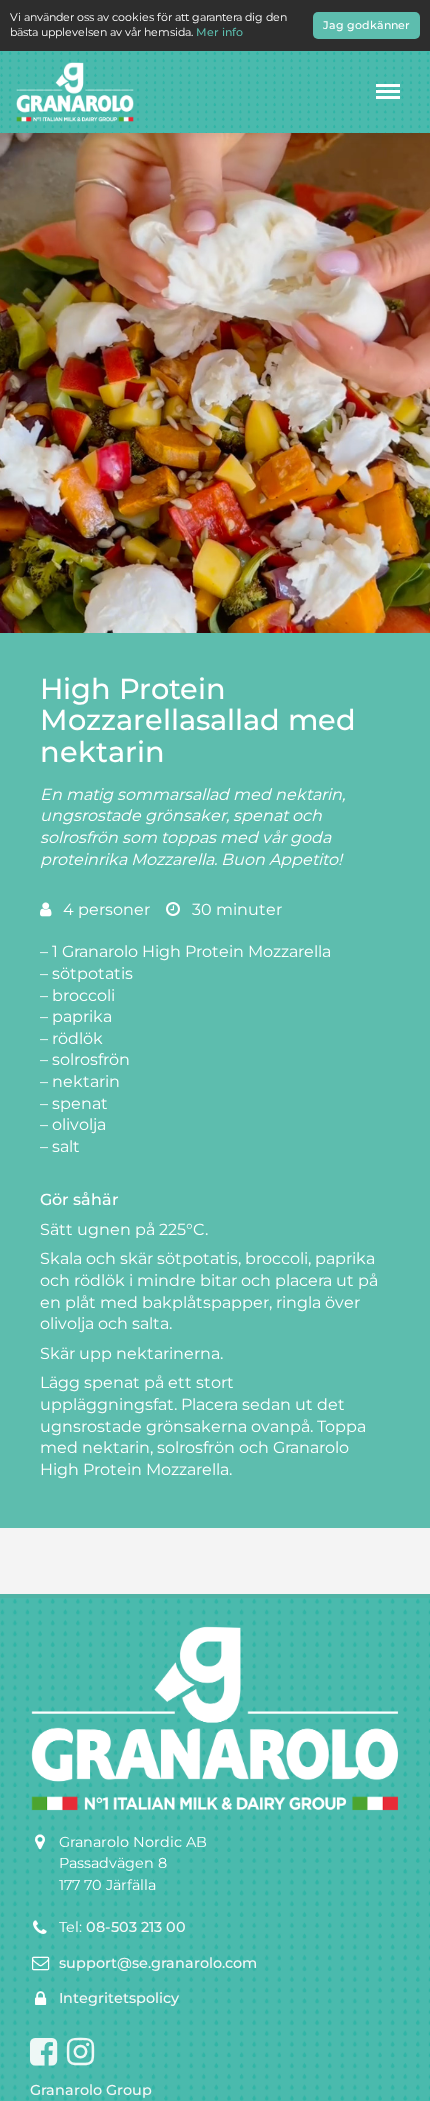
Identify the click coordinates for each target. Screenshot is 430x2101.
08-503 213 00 (136, 1927)
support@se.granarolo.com (158, 1963)
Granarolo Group (91, 2090)
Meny (388, 91)
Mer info (219, 32)
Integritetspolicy (119, 1998)
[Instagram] (80, 2053)
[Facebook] (43, 2053)
